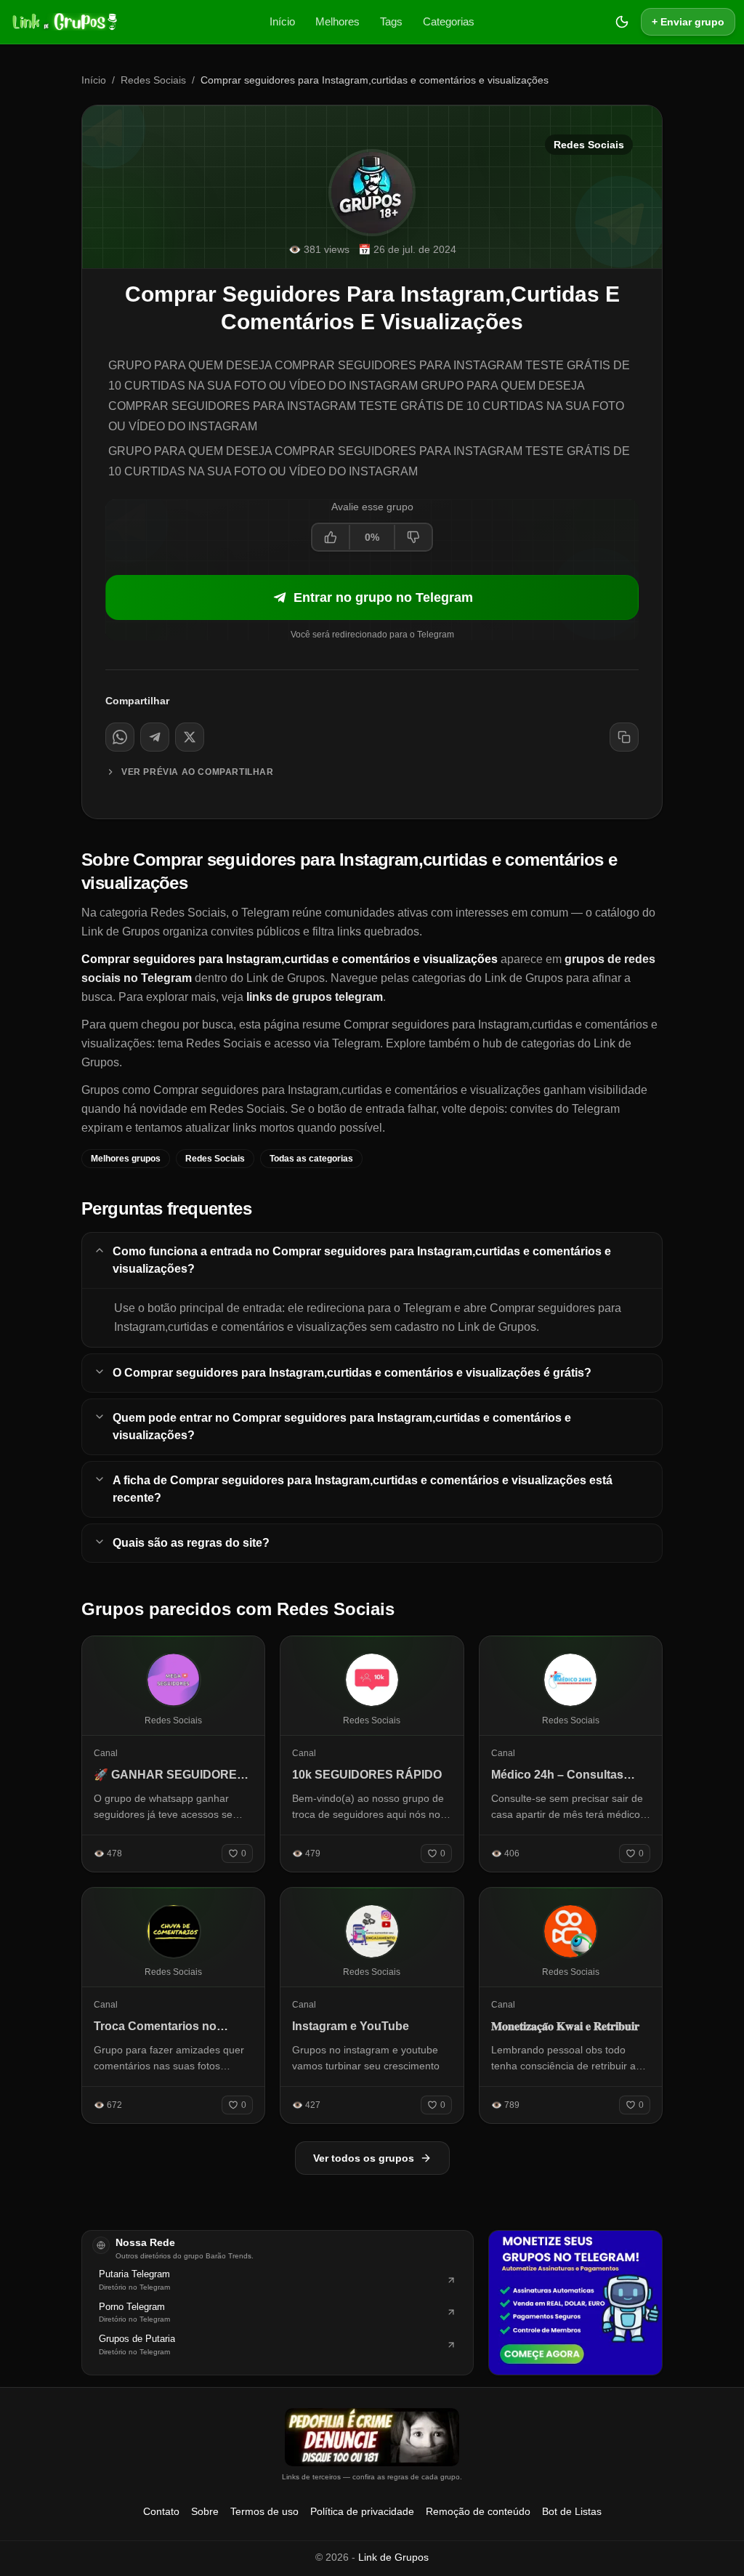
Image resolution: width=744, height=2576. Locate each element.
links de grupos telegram (315, 997)
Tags (391, 21)
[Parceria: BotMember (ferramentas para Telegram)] (575, 2303)
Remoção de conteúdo (478, 2511)
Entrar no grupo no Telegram (383, 597)
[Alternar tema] (622, 22)
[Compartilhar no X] (190, 737)
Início (282, 21)
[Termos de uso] (372, 2437)
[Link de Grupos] (63, 22)
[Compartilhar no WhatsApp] (120, 737)
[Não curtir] (413, 537)
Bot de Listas (572, 2511)
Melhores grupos (126, 1159)
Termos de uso (264, 2511)
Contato (161, 2511)
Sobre (205, 2511)
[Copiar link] (624, 737)
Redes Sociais (153, 80)
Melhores (337, 21)
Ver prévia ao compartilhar (198, 772)
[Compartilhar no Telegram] (155, 737)
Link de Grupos (393, 2557)
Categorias (449, 21)
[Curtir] (331, 537)
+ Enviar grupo (688, 22)
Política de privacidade (362, 2511)
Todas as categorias (311, 1159)
